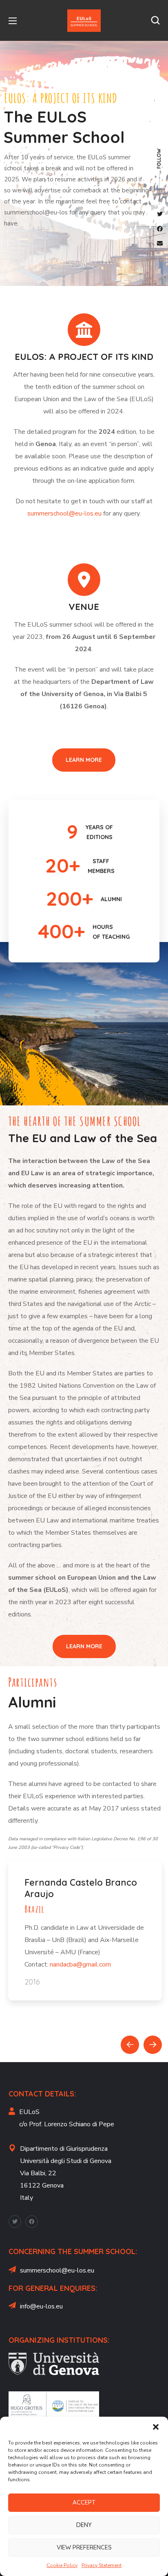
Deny (84, 2525)
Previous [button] (130, 2045)
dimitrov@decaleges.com (61, 1940)
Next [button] (153, 2045)
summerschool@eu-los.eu (64, 513)
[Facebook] (32, 2222)
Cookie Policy (62, 2565)
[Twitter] (15, 2222)
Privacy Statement (102, 2565)
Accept (84, 2502)
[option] (85, 1920)
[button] (156, 2427)
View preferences (84, 2547)
